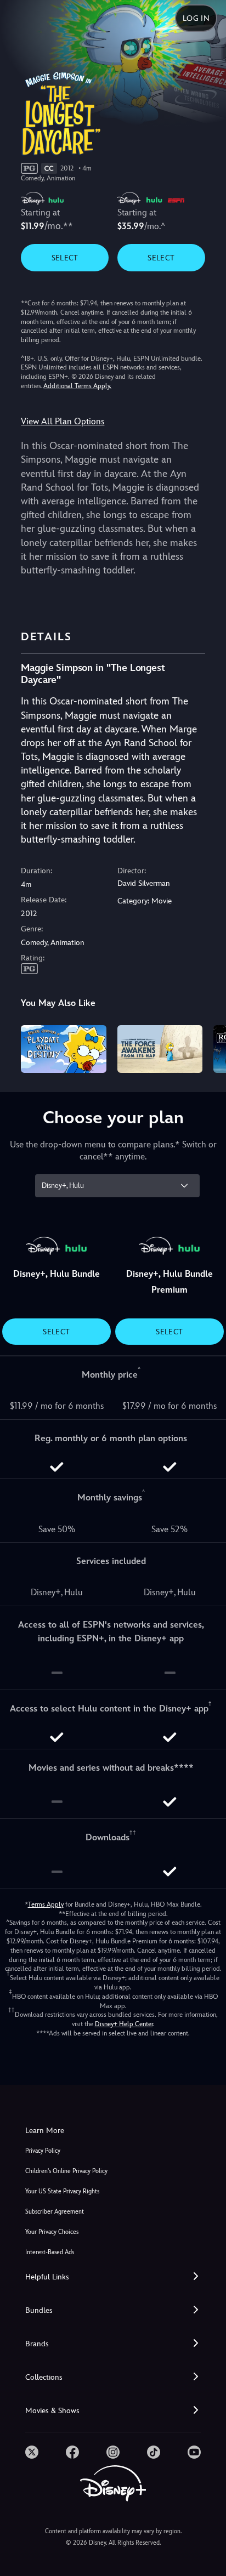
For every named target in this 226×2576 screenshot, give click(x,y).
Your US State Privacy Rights (62, 2191)
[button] (113, 2277)
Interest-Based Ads (50, 2252)
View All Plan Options (63, 421)
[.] (32, 2452)
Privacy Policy (43, 2151)
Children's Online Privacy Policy (66, 2171)
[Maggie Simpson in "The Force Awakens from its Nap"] (160, 1049)
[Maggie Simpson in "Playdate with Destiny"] (63, 1049)
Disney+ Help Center (124, 2024)
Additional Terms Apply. (77, 386)
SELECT (65, 258)
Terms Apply (46, 1904)
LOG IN (196, 18)
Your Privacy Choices (52, 2232)
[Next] (207, 1047)
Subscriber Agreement (55, 2212)
